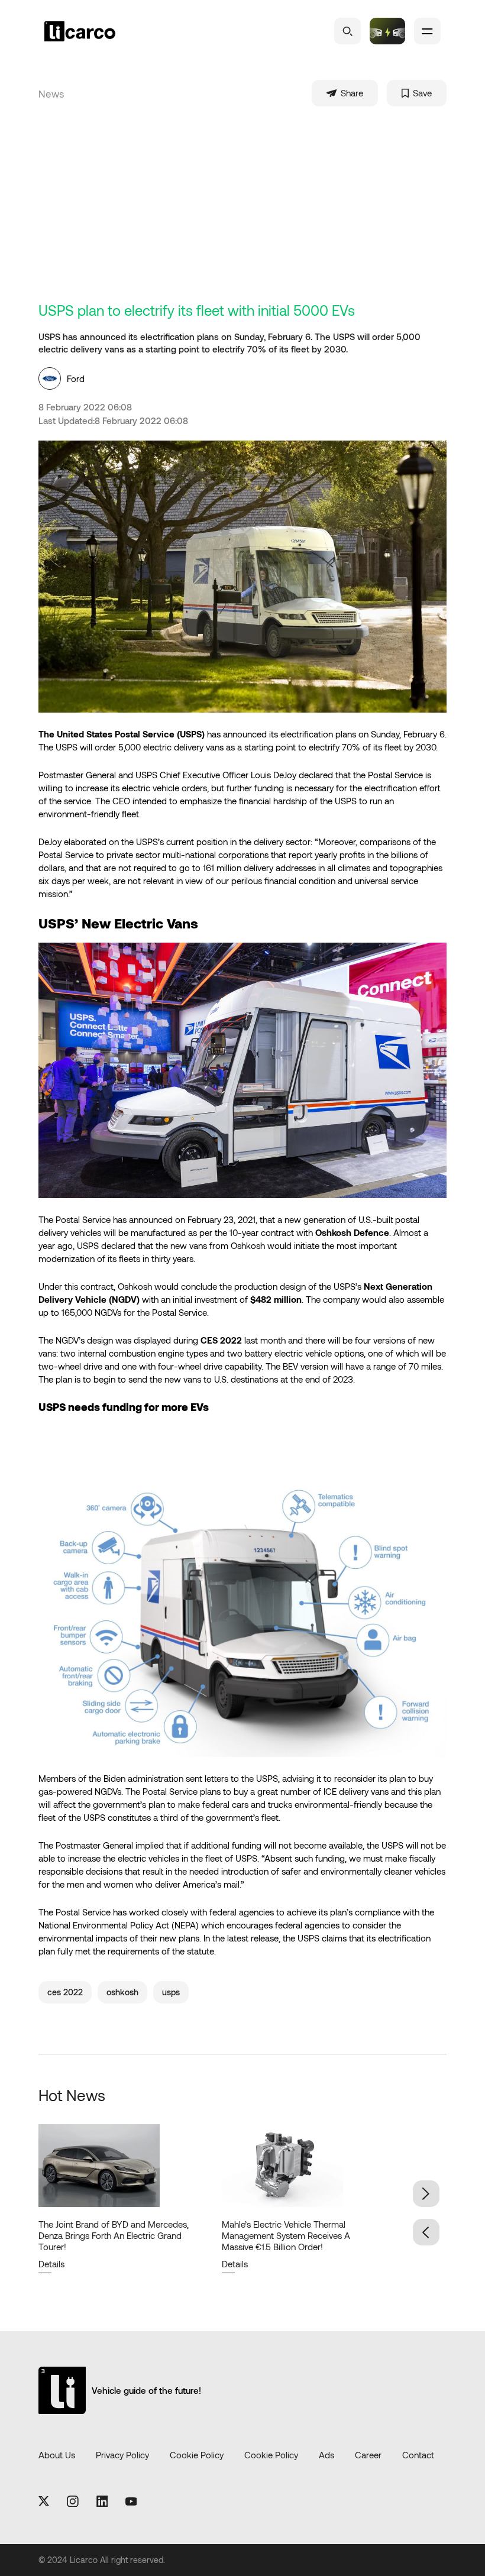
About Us (57, 2455)
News (51, 93)
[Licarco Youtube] (131, 2502)
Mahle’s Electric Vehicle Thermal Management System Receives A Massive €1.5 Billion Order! (286, 2235)
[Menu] (427, 31)
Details (51, 2264)
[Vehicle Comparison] (387, 31)
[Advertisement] (242, 213)
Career (368, 2455)
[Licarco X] (44, 2502)
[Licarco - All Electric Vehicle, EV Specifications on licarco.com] (101, 31)
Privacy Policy (122, 2455)
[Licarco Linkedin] (102, 2502)
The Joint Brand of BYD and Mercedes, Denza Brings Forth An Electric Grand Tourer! (114, 2235)
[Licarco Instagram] (73, 2502)
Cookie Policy (197, 2455)
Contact (418, 2455)
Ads (326, 2455)
